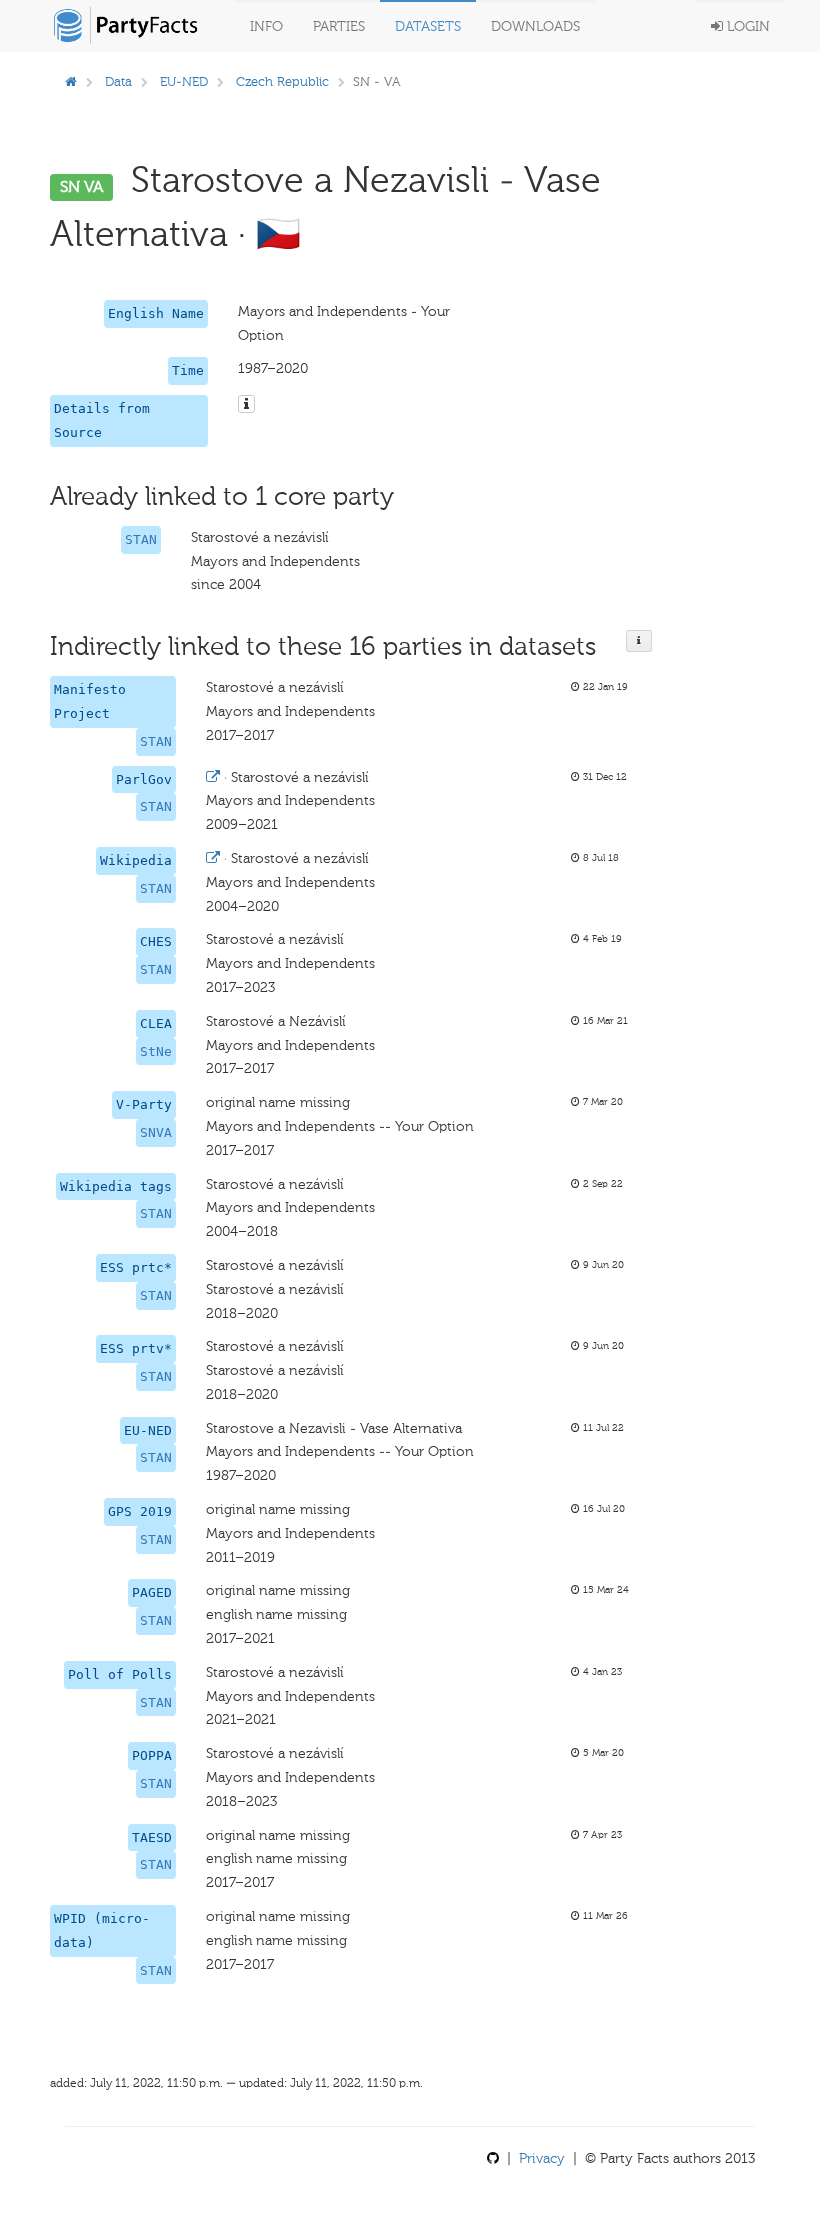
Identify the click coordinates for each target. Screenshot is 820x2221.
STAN (141, 539)
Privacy (542, 2158)
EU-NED (184, 81)
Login (746, 26)
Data (118, 81)
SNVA (156, 1132)
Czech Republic (282, 81)
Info (266, 26)
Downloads (535, 26)
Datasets (428, 26)
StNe (156, 1051)
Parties (339, 26)
